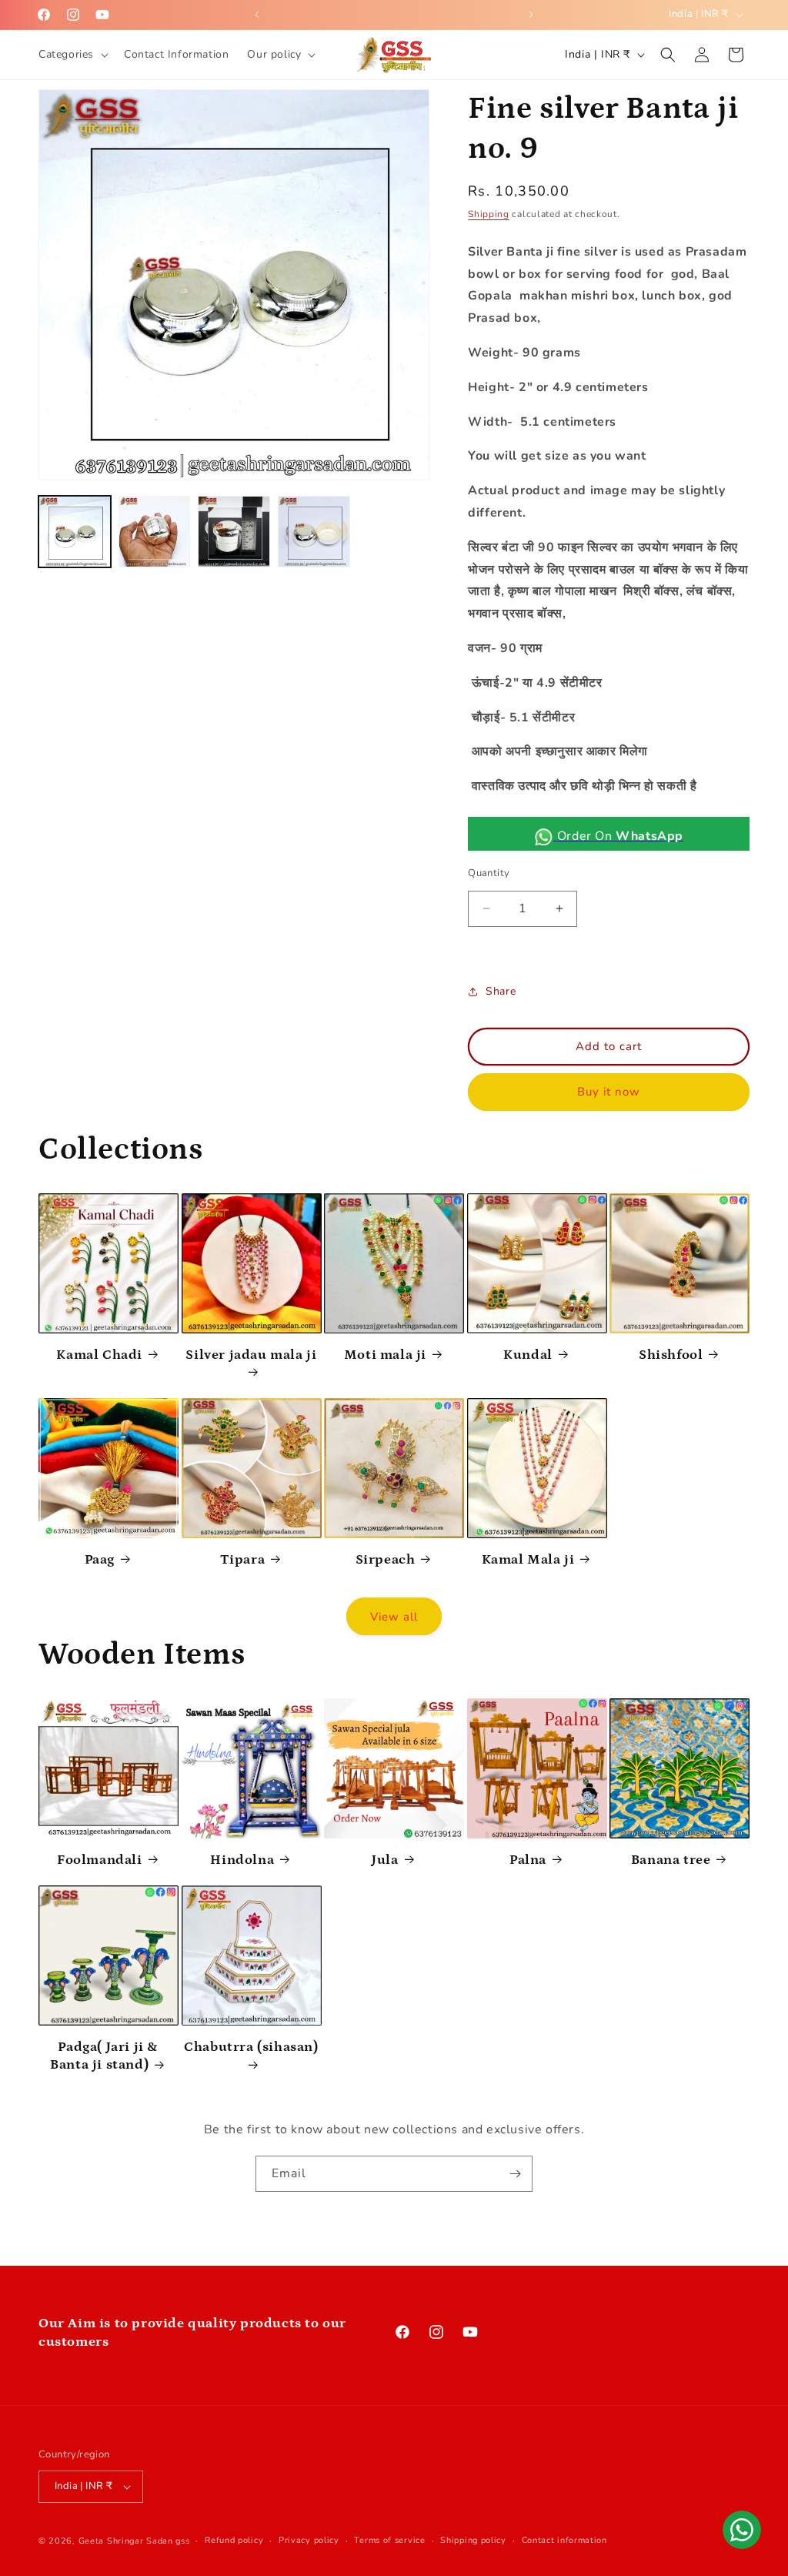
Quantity (489, 873)
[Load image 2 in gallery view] (155, 532)
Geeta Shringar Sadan (127, 2541)
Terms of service (389, 2540)
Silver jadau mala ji (251, 1355)
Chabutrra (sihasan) (251, 2047)
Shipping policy (473, 2540)
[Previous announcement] (257, 15)
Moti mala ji (385, 1355)
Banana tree (671, 1860)
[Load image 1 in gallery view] (75, 532)
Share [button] (501, 991)
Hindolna (242, 1860)
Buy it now (609, 1092)
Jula (385, 1860)
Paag (100, 1560)
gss (182, 2541)
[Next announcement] (531, 15)
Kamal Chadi (99, 1355)
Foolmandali (100, 1860)
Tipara (243, 1560)
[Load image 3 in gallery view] (234, 532)
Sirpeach (386, 1560)
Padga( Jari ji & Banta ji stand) (104, 2056)
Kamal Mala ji (528, 1560)
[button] (72, 55)
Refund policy (234, 2540)
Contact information (564, 2540)
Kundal (528, 1355)
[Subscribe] (515, 2174)
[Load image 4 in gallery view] (314, 532)
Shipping (489, 214)
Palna (528, 1860)
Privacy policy (309, 2540)
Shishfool (671, 1355)
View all (394, 1617)
